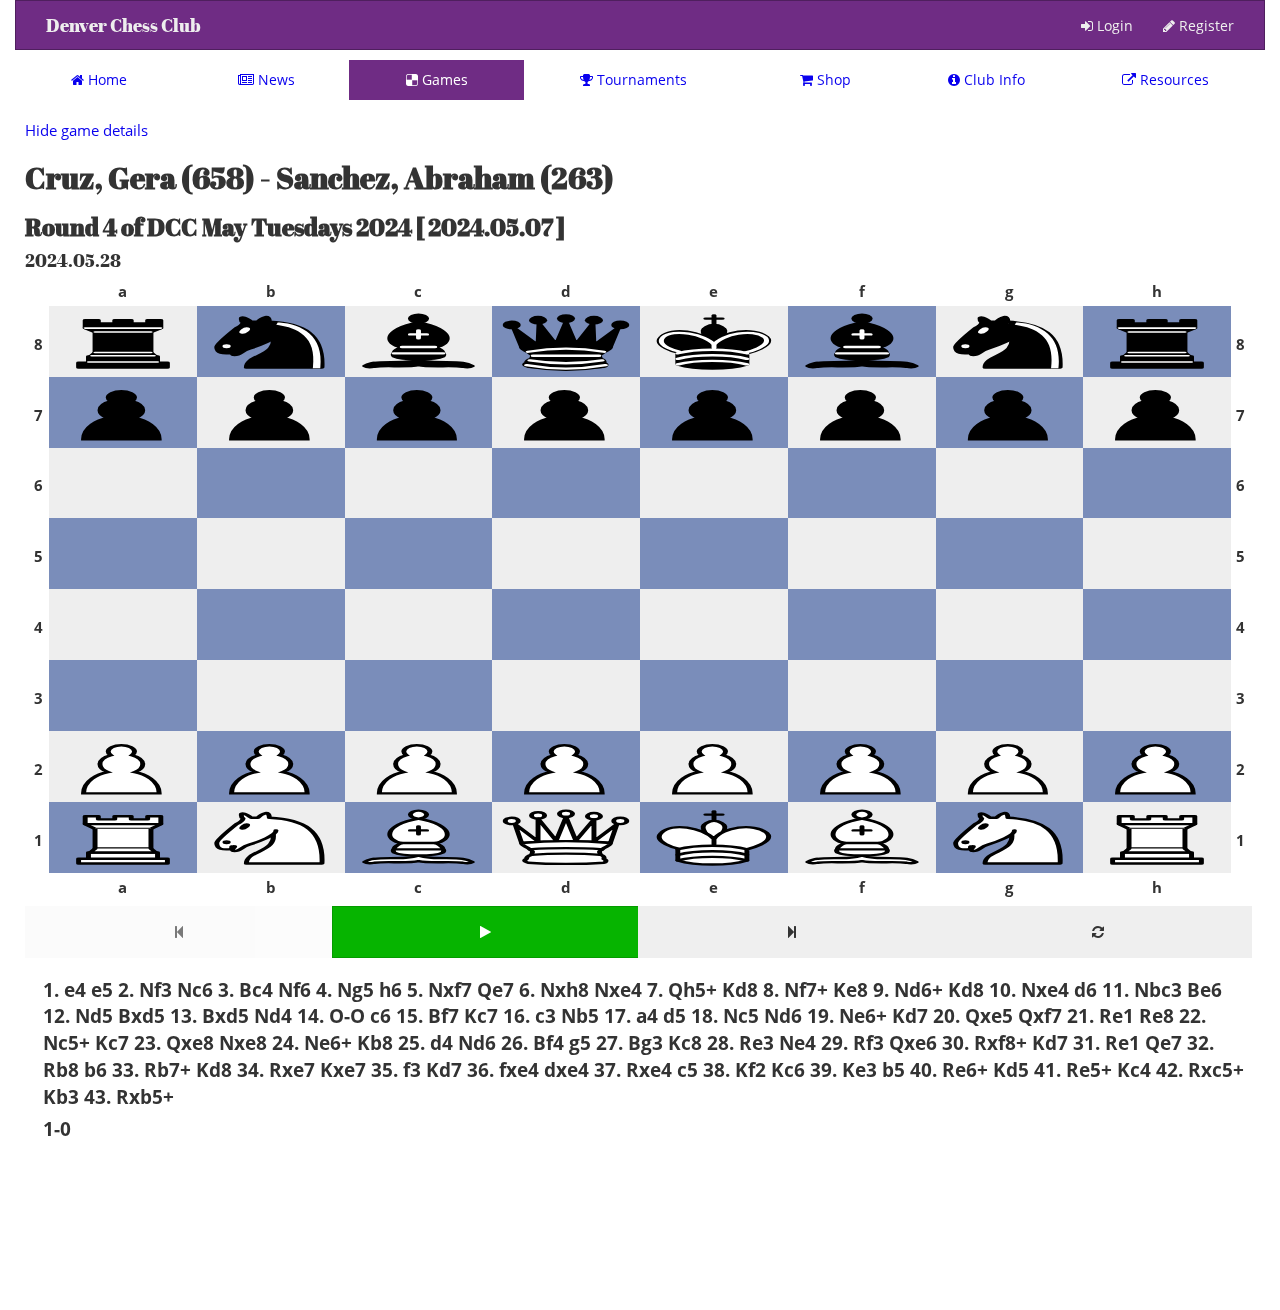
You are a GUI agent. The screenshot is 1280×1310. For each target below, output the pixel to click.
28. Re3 (740, 1042)
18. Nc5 (725, 1015)
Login (1113, 25)
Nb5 (580, 1015)
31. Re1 (1106, 1042)
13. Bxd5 (209, 1015)
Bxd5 (141, 1015)
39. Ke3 (843, 1069)
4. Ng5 (345, 989)
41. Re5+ (1073, 1069)
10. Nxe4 (1029, 989)
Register (1204, 25)
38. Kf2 (734, 1069)
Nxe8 (243, 1042)
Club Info (992, 79)
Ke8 (850, 989)
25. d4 (425, 1042)
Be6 (1204, 989)
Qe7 (495, 989)
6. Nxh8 (554, 989)
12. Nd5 (78, 1015)
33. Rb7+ (151, 1069)
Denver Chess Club (123, 25)
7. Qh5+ (682, 989)
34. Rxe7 (276, 1069)
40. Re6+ (949, 1069)
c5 (687, 1069)
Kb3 (61, 1096)
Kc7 (481, 1015)
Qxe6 (913, 1042)
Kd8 (740, 989)
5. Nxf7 (439, 989)
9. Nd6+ (908, 989)
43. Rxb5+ (129, 1096)
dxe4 (566, 1069)
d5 (674, 1015)
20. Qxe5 (973, 1015)
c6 (380, 1015)
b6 (95, 1069)
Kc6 (788, 1069)
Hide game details (86, 130)
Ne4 (797, 1042)
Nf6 (294, 989)
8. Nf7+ (795, 989)
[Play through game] (486, 932)
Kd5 (1011, 1069)
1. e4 (64, 989)
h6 (390, 989)
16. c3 (529, 1015)
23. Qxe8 (174, 1042)
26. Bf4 (532, 1042)
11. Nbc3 (1142, 989)
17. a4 (631, 1015)
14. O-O (331, 1015)
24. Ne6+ (312, 1042)
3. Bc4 (245, 989)
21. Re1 (1100, 1015)
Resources (1172, 79)
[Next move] (792, 932)
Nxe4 (618, 989)
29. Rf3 (852, 1042)
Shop (832, 79)
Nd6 (783, 1015)
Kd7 (910, 1015)
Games (443, 79)
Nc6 (195, 989)
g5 (580, 1042)
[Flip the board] (1099, 932)
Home (105, 79)
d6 (1085, 989)
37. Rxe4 (633, 1069)
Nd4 (273, 1015)
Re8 (1156, 1015)
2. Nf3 (145, 989)
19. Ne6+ (847, 1015)
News (274, 79)
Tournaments (640, 79)
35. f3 (396, 1069)
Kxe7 (343, 1069)
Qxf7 (1040, 1015)
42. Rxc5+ (1200, 1069)
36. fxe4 (503, 1069)
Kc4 (1134, 1069)
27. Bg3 (629, 1042)
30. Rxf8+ (984, 1042)
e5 (102, 989)
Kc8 (685, 1042)
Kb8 (375, 1042)
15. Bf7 (427, 1015)
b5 (893, 1069)
